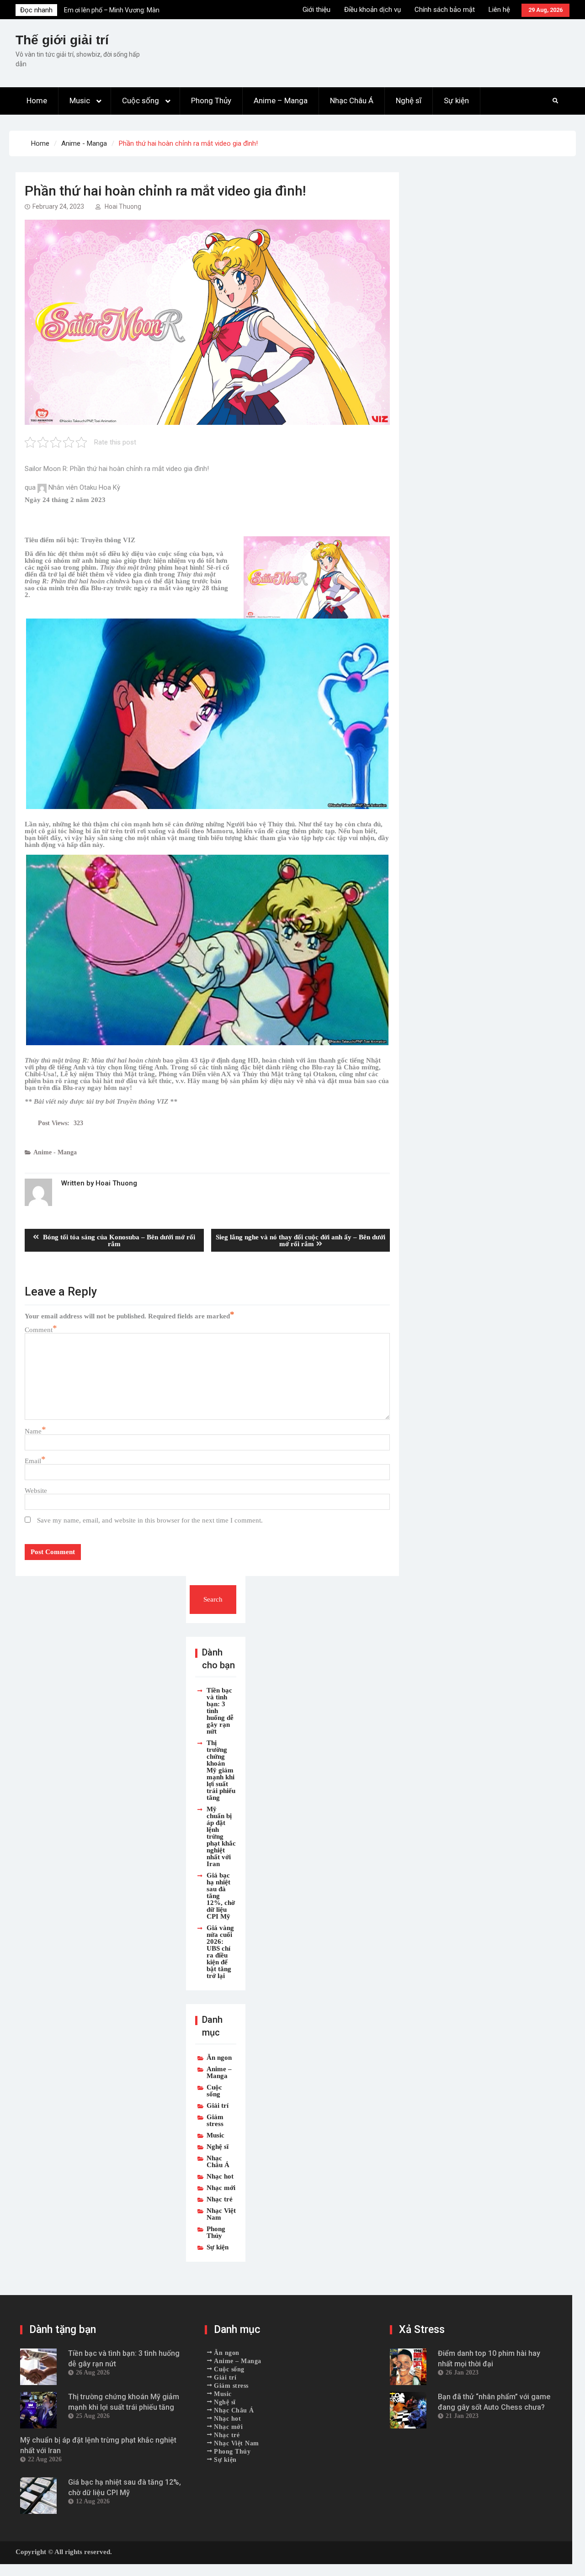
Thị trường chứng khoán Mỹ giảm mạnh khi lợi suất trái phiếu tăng (221, 1770)
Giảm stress (215, 2120)
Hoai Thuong (123, 206)
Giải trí (218, 2105)
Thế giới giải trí (62, 40)
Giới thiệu (316, 10)
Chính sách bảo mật (445, 10)
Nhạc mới (221, 2187)
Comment (39, 1330)
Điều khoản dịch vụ (372, 10)
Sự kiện (456, 101)
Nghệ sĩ (409, 101)
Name (33, 1431)
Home (37, 101)
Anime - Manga (55, 1152)
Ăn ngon (219, 2057)
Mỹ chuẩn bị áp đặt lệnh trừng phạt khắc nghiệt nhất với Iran (221, 1836)
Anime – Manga (281, 101)
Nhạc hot (220, 2176)
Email (33, 1461)
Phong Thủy (211, 101)
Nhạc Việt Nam (221, 2214)
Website (36, 1490)
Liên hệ (499, 10)
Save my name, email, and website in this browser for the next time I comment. (150, 1520)
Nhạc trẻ (220, 2199)
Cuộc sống (141, 101)
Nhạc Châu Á (352, 101)
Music (80, 101)
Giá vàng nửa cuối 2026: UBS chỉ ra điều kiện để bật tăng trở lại (220, 1952)
